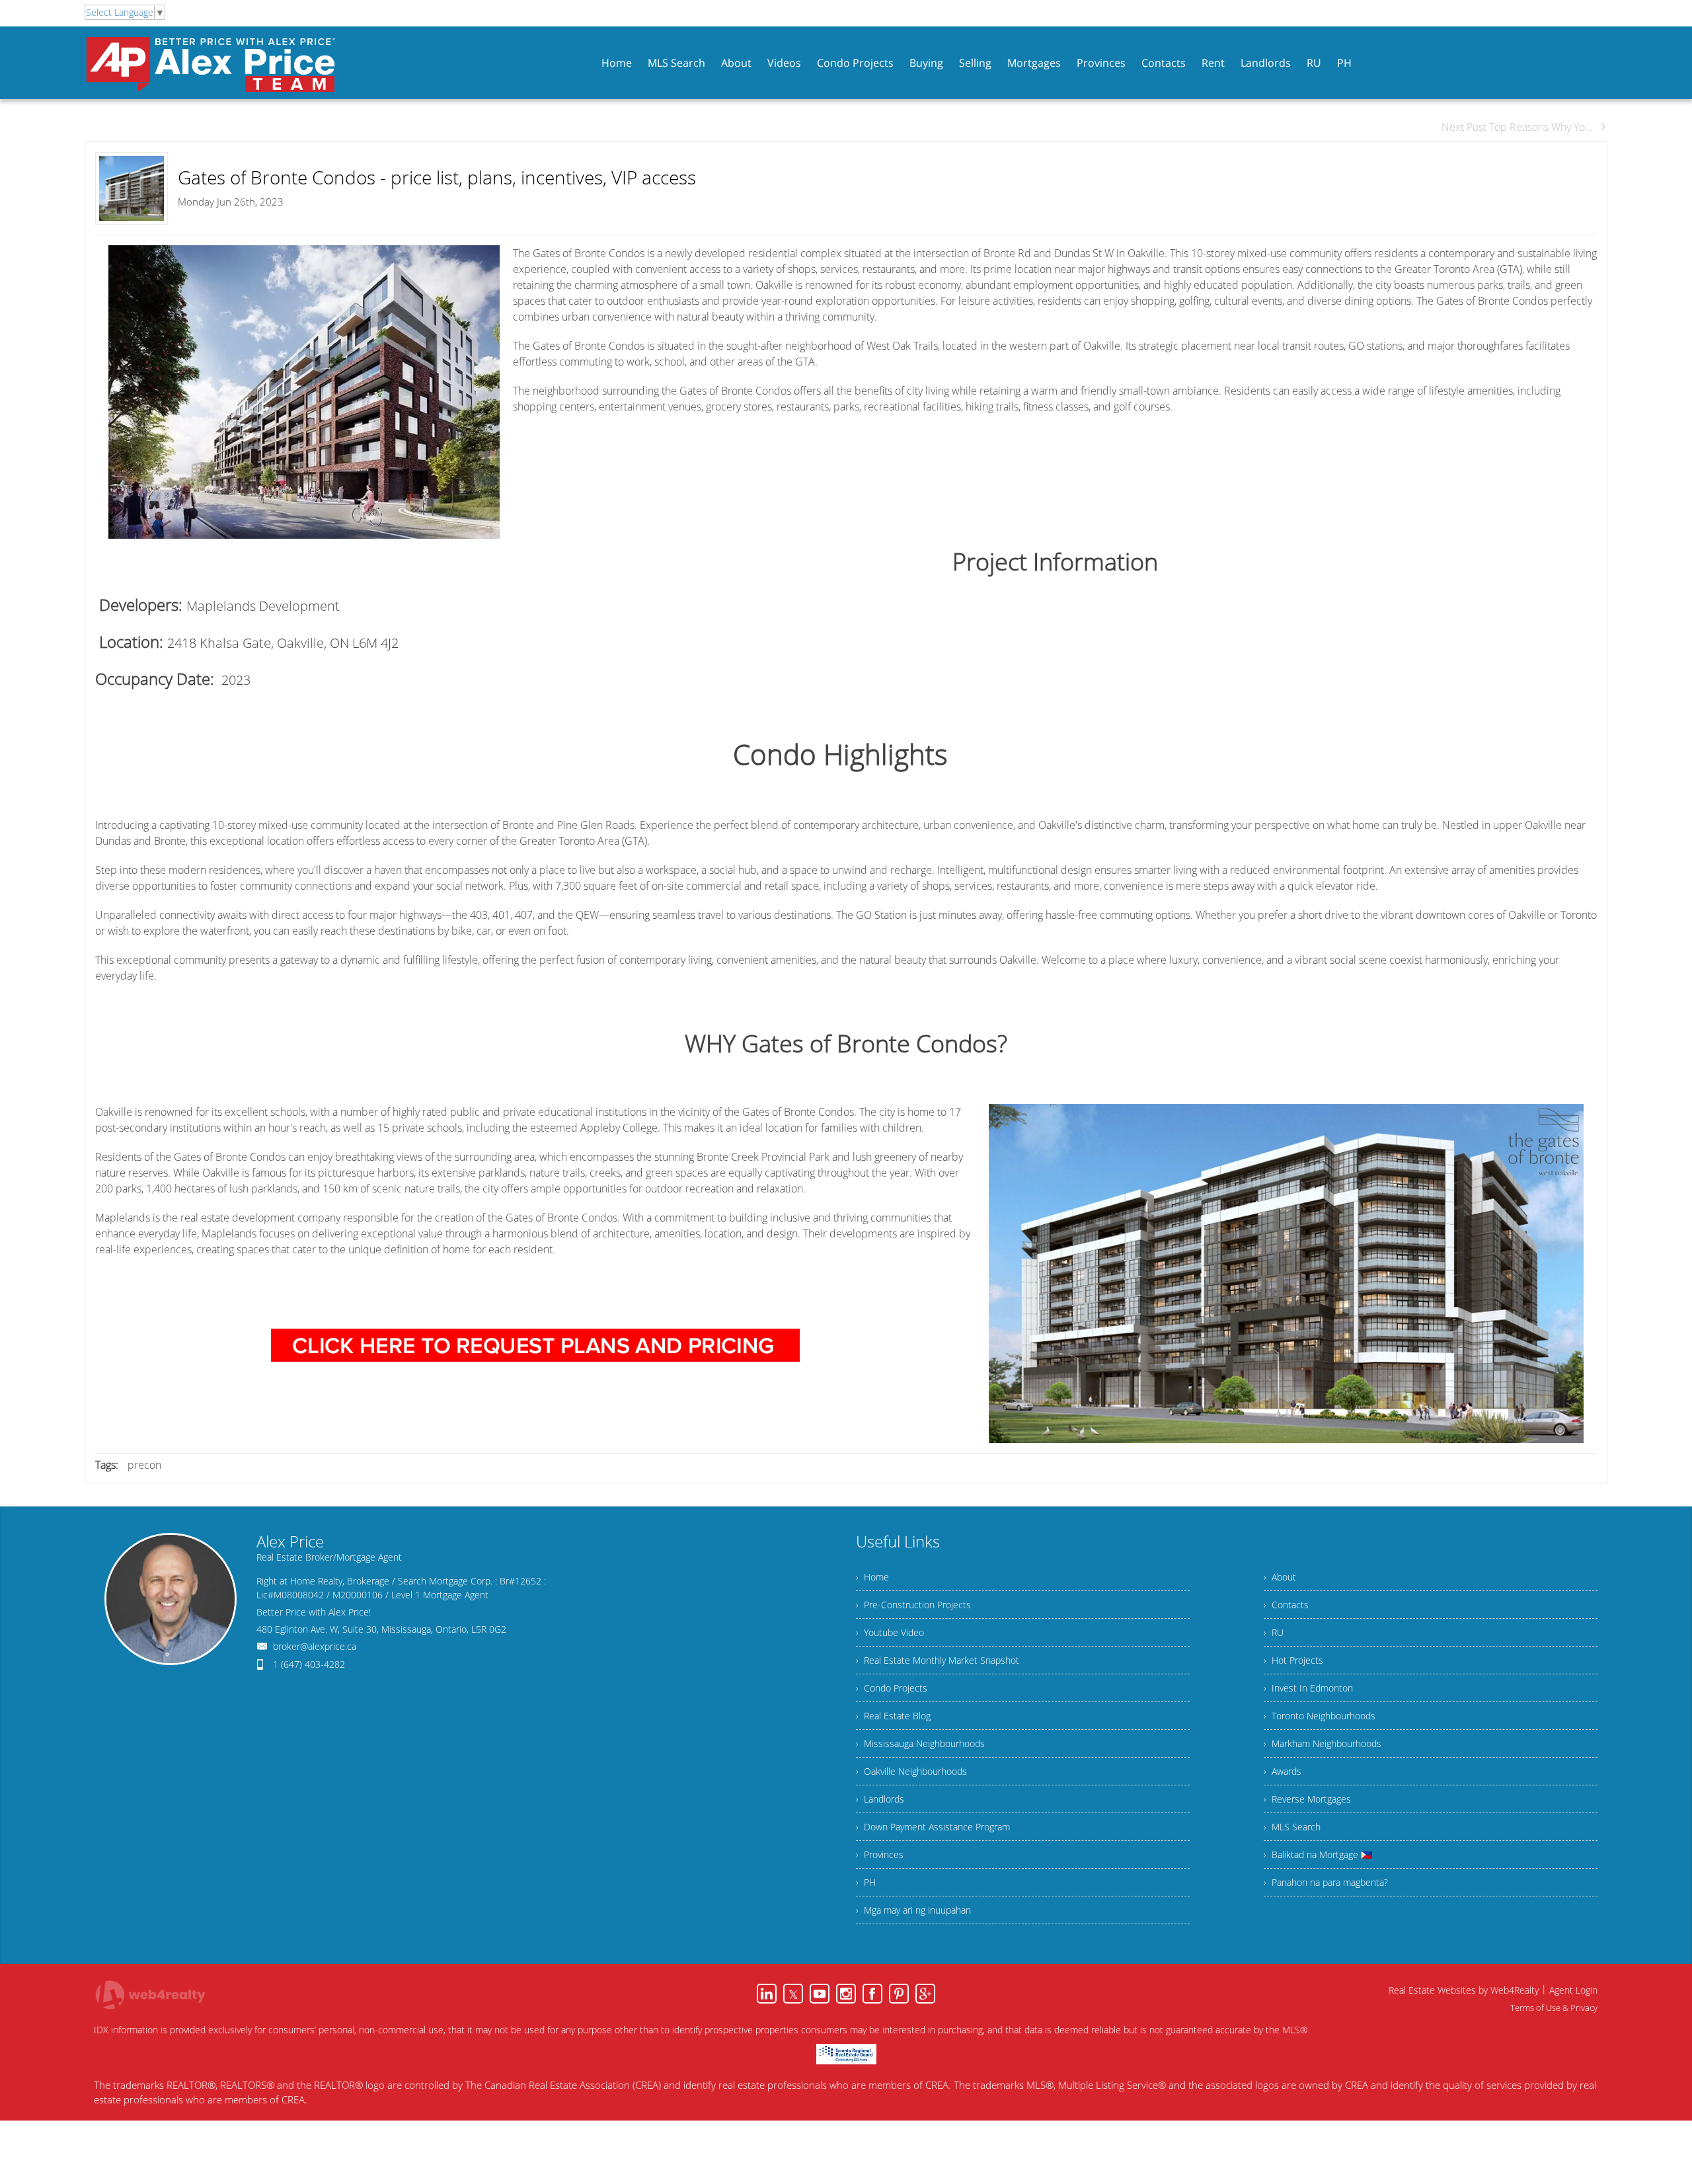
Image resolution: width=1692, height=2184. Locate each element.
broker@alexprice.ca (315, 1646)
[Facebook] (872, 1994)
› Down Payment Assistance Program (933, 1827)
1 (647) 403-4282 (309, 1664)
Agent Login (1573, 1990)
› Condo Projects (892, 1688)
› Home (872, 1577)
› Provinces (880, 1854)
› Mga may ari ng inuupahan (913, 1910)
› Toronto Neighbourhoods (1320, 1716)
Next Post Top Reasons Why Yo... (1517, 127)
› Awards (1283, 1771)
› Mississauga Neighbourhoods (920, 1743)
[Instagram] (846, 1994)
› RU (1274, 1632)
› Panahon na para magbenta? (1326, 1882)
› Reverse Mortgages (1307, 1799)
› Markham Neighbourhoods (1323, 1743)
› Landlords (880, 1799)
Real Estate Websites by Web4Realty (1464, 1990)
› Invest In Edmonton (1308, 1688)
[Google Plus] (925, 1994)
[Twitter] (793, 1994)
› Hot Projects (1293, 1660)
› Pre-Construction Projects (913, 1605)
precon (144, 1465)
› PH (866, 1882)
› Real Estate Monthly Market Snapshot (938, 1660)
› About (1280, 1577)
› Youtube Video (890, 1632)
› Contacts (1286, 1605)
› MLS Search (1292, 1827)
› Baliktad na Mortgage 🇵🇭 (1318, 1854)
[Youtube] (820, 1994)
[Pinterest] (899, 1994)
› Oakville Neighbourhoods (911, 1771)
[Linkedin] (767, 1994)
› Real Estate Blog (893, 1716)
